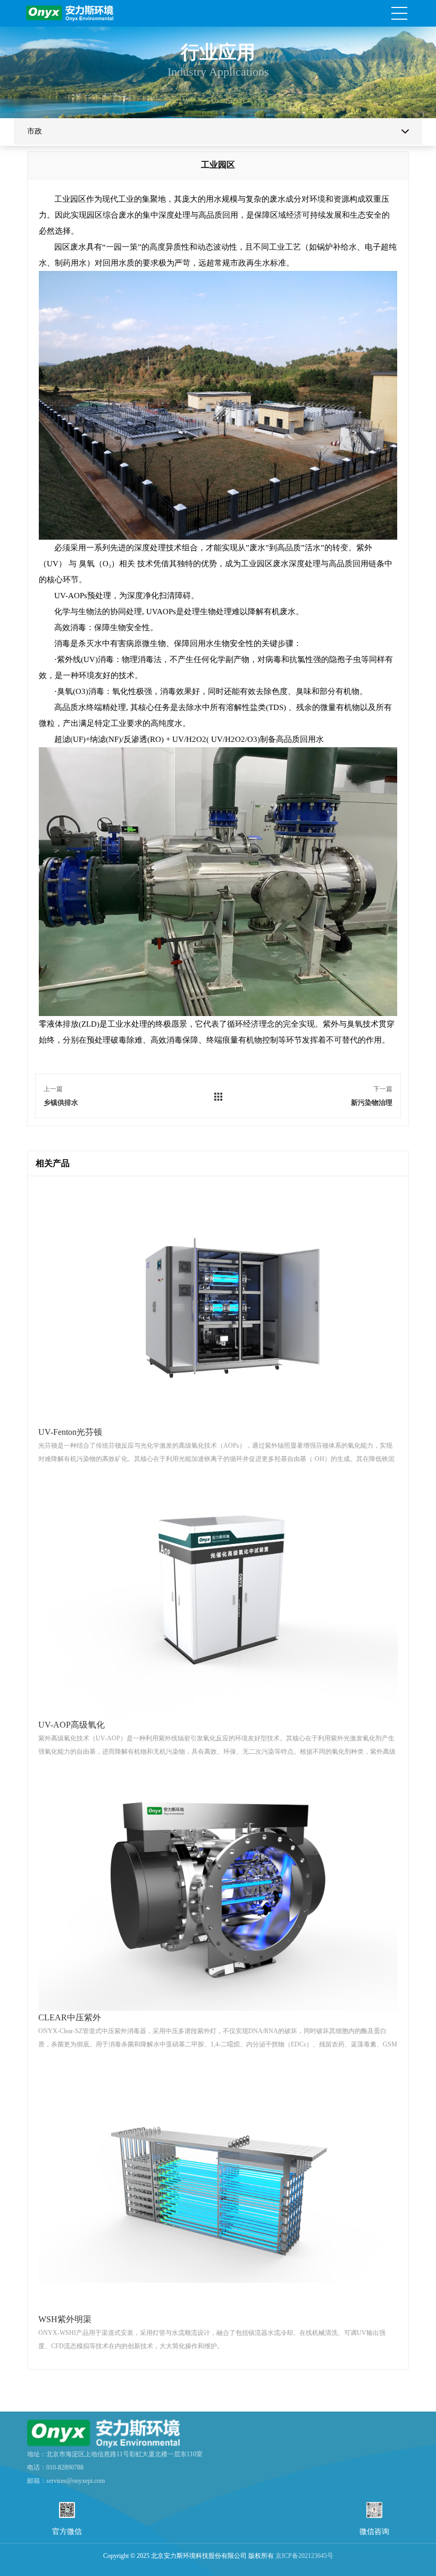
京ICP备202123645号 (304, 2556)
